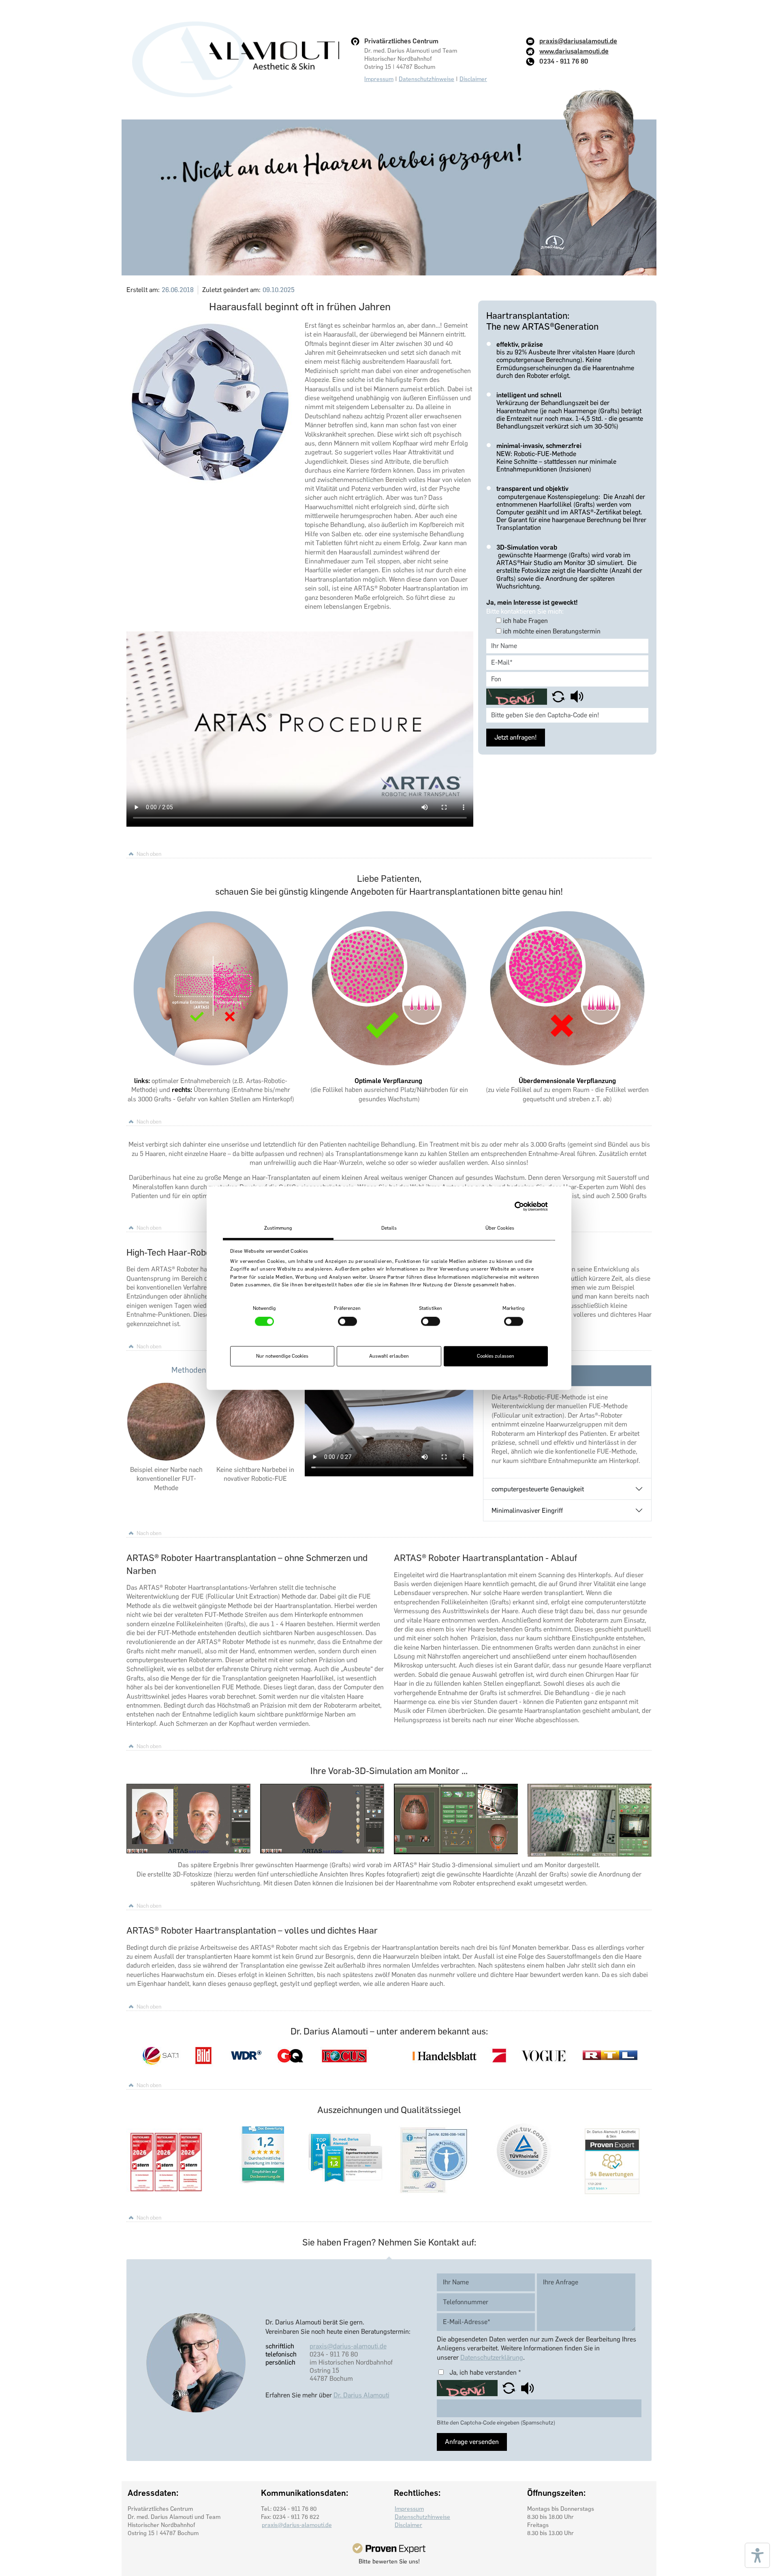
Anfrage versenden (472, 2442)
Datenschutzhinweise (426, 79)
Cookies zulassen (496, 1356)
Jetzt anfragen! (516, 737)
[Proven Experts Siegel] (389, 2548)
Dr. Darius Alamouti (361, 2395)
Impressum (379, 79)
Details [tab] (389, 1228)
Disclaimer (473, 79)
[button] (559, 696)
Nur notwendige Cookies (282, 1356)
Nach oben (149, 854)
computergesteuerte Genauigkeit (538, 1489)
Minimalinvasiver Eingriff (527, 1511)
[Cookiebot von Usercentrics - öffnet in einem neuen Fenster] (512, 1206)
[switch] (347, 1322)
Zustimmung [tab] (278, 1228)
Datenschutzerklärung (492, 2357)
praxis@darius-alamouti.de (348, 2346)
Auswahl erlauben (389, 1356)
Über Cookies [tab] (500, 1228)
